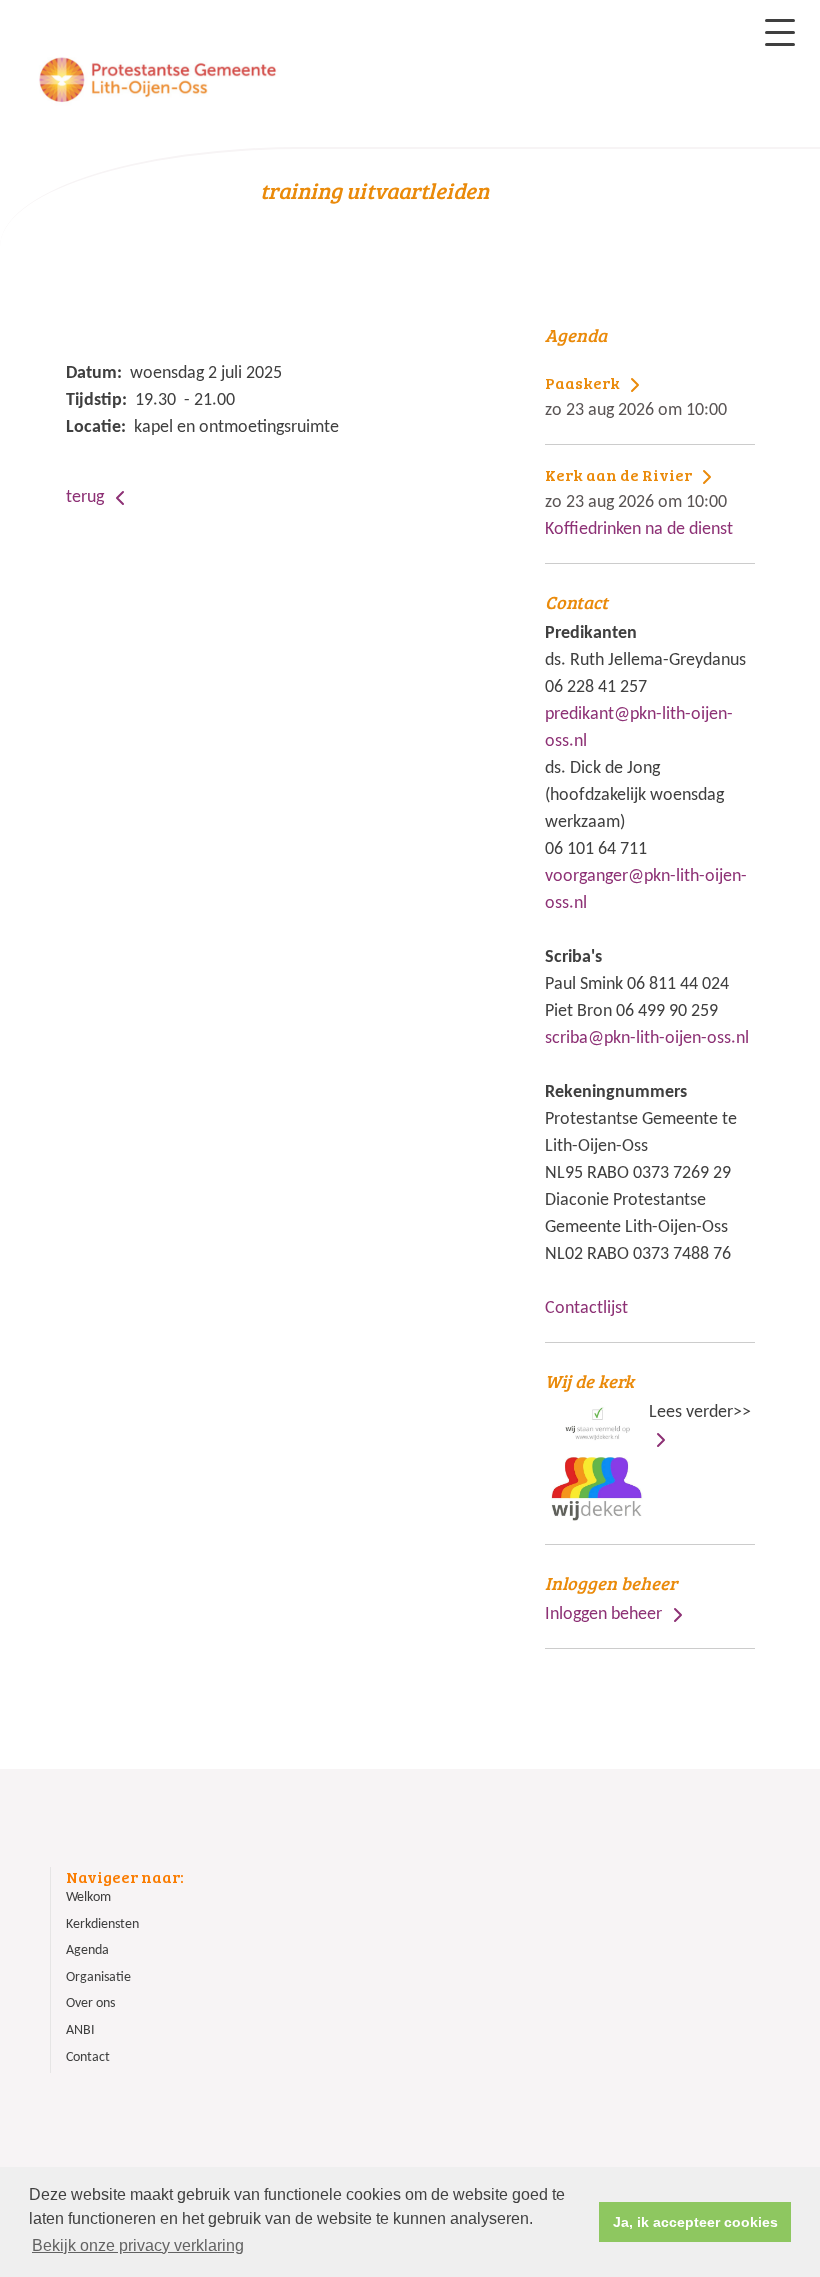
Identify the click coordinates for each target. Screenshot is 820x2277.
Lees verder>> (648, 1395)
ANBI (80, 2030)
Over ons (90, 2003)
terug (87, 497)
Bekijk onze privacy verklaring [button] (138, 2245)
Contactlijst (586, 1308)
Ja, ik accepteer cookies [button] (695, 2222)
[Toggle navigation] (780, 32)
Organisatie (98, 1977)
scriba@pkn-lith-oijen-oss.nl (647, 1038)
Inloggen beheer (603, 1614)
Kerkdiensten (102, 1924)
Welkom (88, 1897)
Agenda (87, 1950)
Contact (88, 2057)
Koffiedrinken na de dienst (639, 502)
